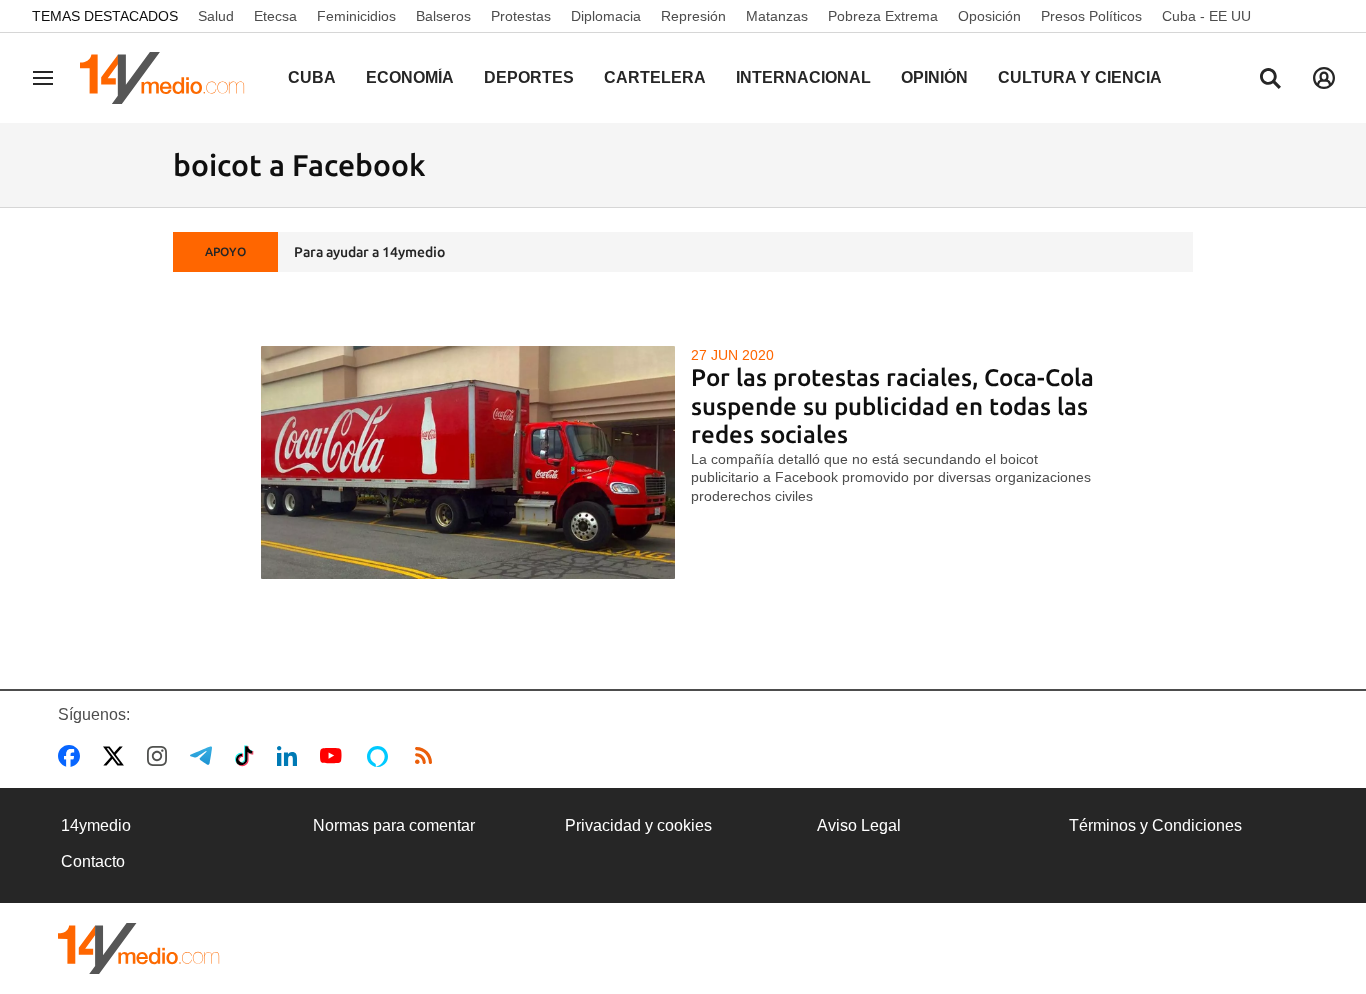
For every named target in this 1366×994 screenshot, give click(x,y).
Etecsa (275, 16)
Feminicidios (356, 16)
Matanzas (777, 16)
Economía (410, 77)
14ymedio (96, 825)
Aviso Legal (859, 825)
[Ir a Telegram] (205, 756)
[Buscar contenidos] (1270, 80)
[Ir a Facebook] (73, 756)
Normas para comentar (394, 825)
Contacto (93, 861)
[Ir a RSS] (428, 756)
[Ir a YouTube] (335, 756)
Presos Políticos (1091, 16)
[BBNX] (139, 948)
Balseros (443, 16)
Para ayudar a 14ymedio (369, 252)
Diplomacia (606, 16)
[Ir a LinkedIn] (291, 756)
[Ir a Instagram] (161, 756)
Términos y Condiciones (1155, 825)
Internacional (803, 77)
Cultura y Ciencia (1080, 77)
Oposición (989, 16)
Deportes (529, 77)
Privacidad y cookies (638, 825)
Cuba (312, 77)
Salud (216, 16)
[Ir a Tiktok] (248, 756)
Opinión (934, 77)
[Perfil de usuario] (1324, 78)
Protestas (521, 16)
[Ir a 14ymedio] (169, 78)
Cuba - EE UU (1206, 16)
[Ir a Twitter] (117, 756)
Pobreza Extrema (883, 16)
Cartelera (655, 77)
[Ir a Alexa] (381, 756)
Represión (693, 16)
